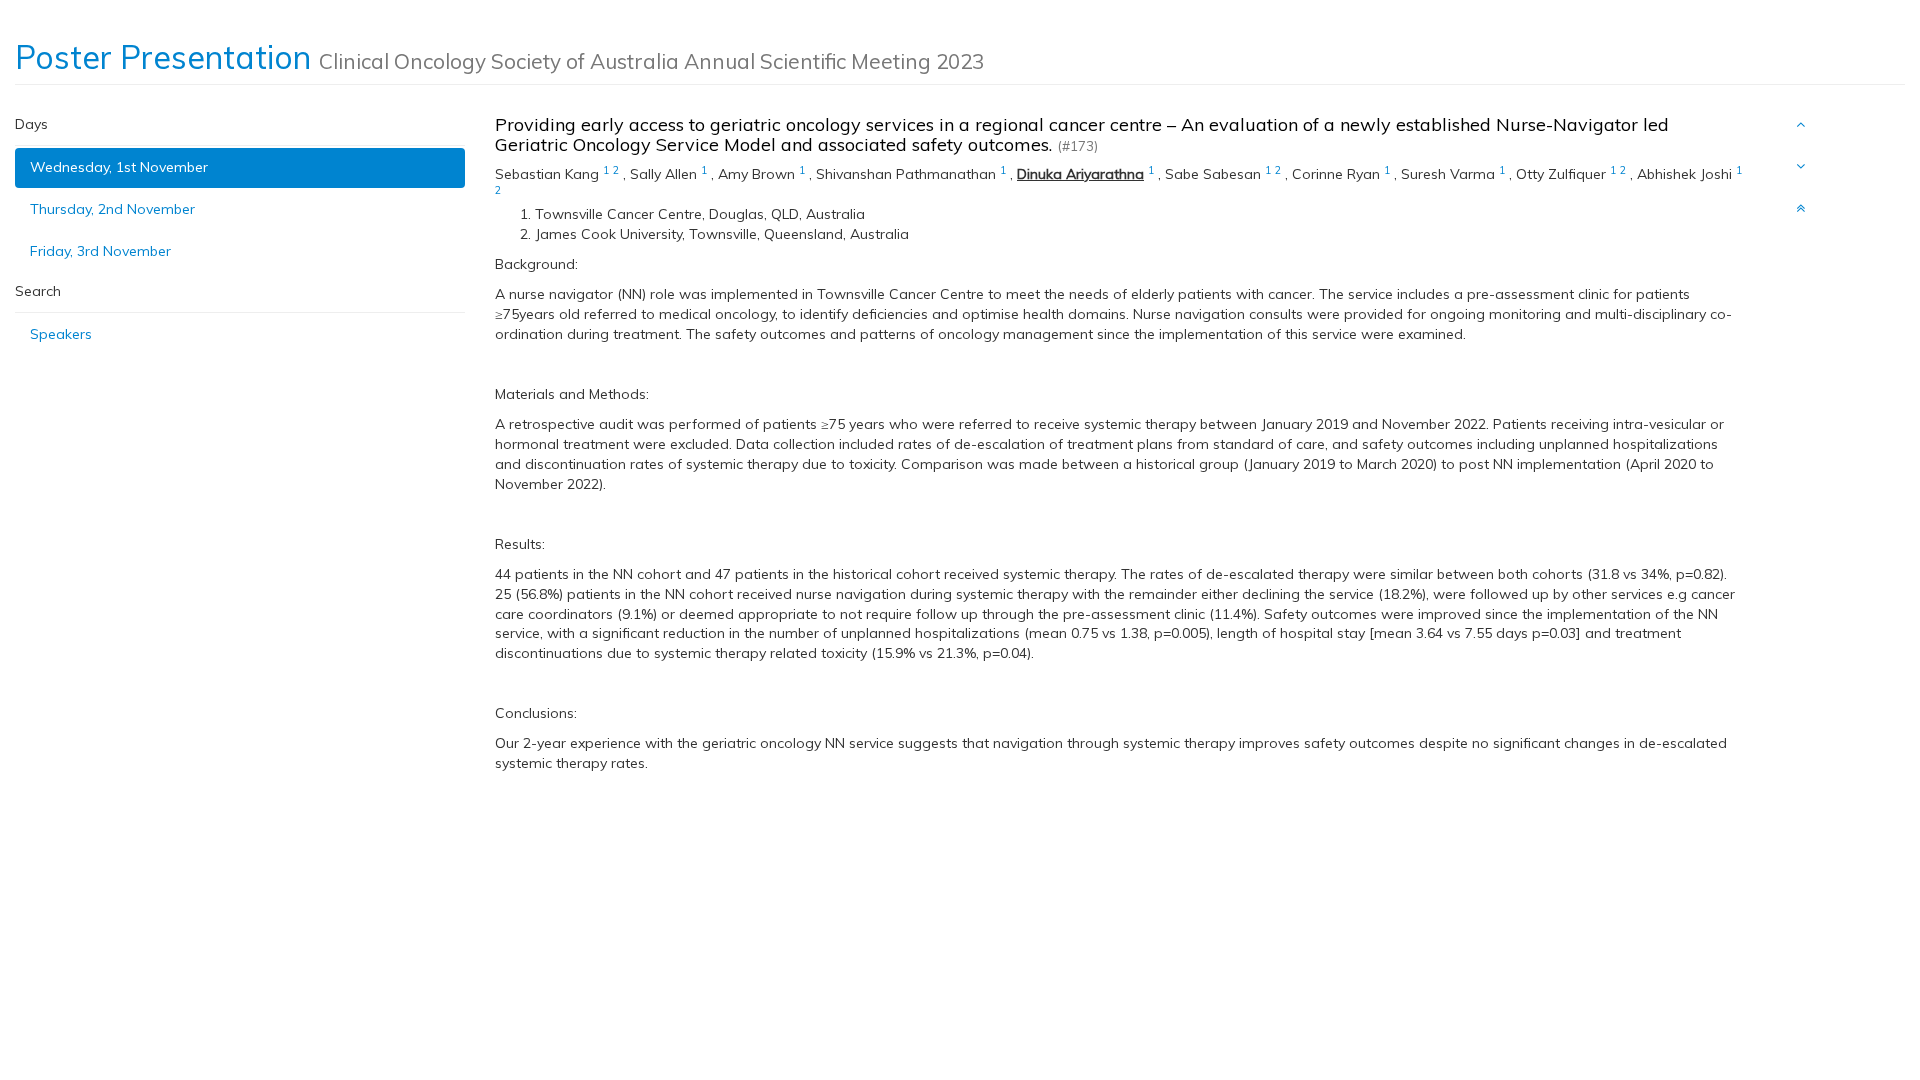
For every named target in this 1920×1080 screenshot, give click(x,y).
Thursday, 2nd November (112, 209)
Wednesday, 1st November (119, 167)
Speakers (61, 334)
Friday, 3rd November (100, 251)
